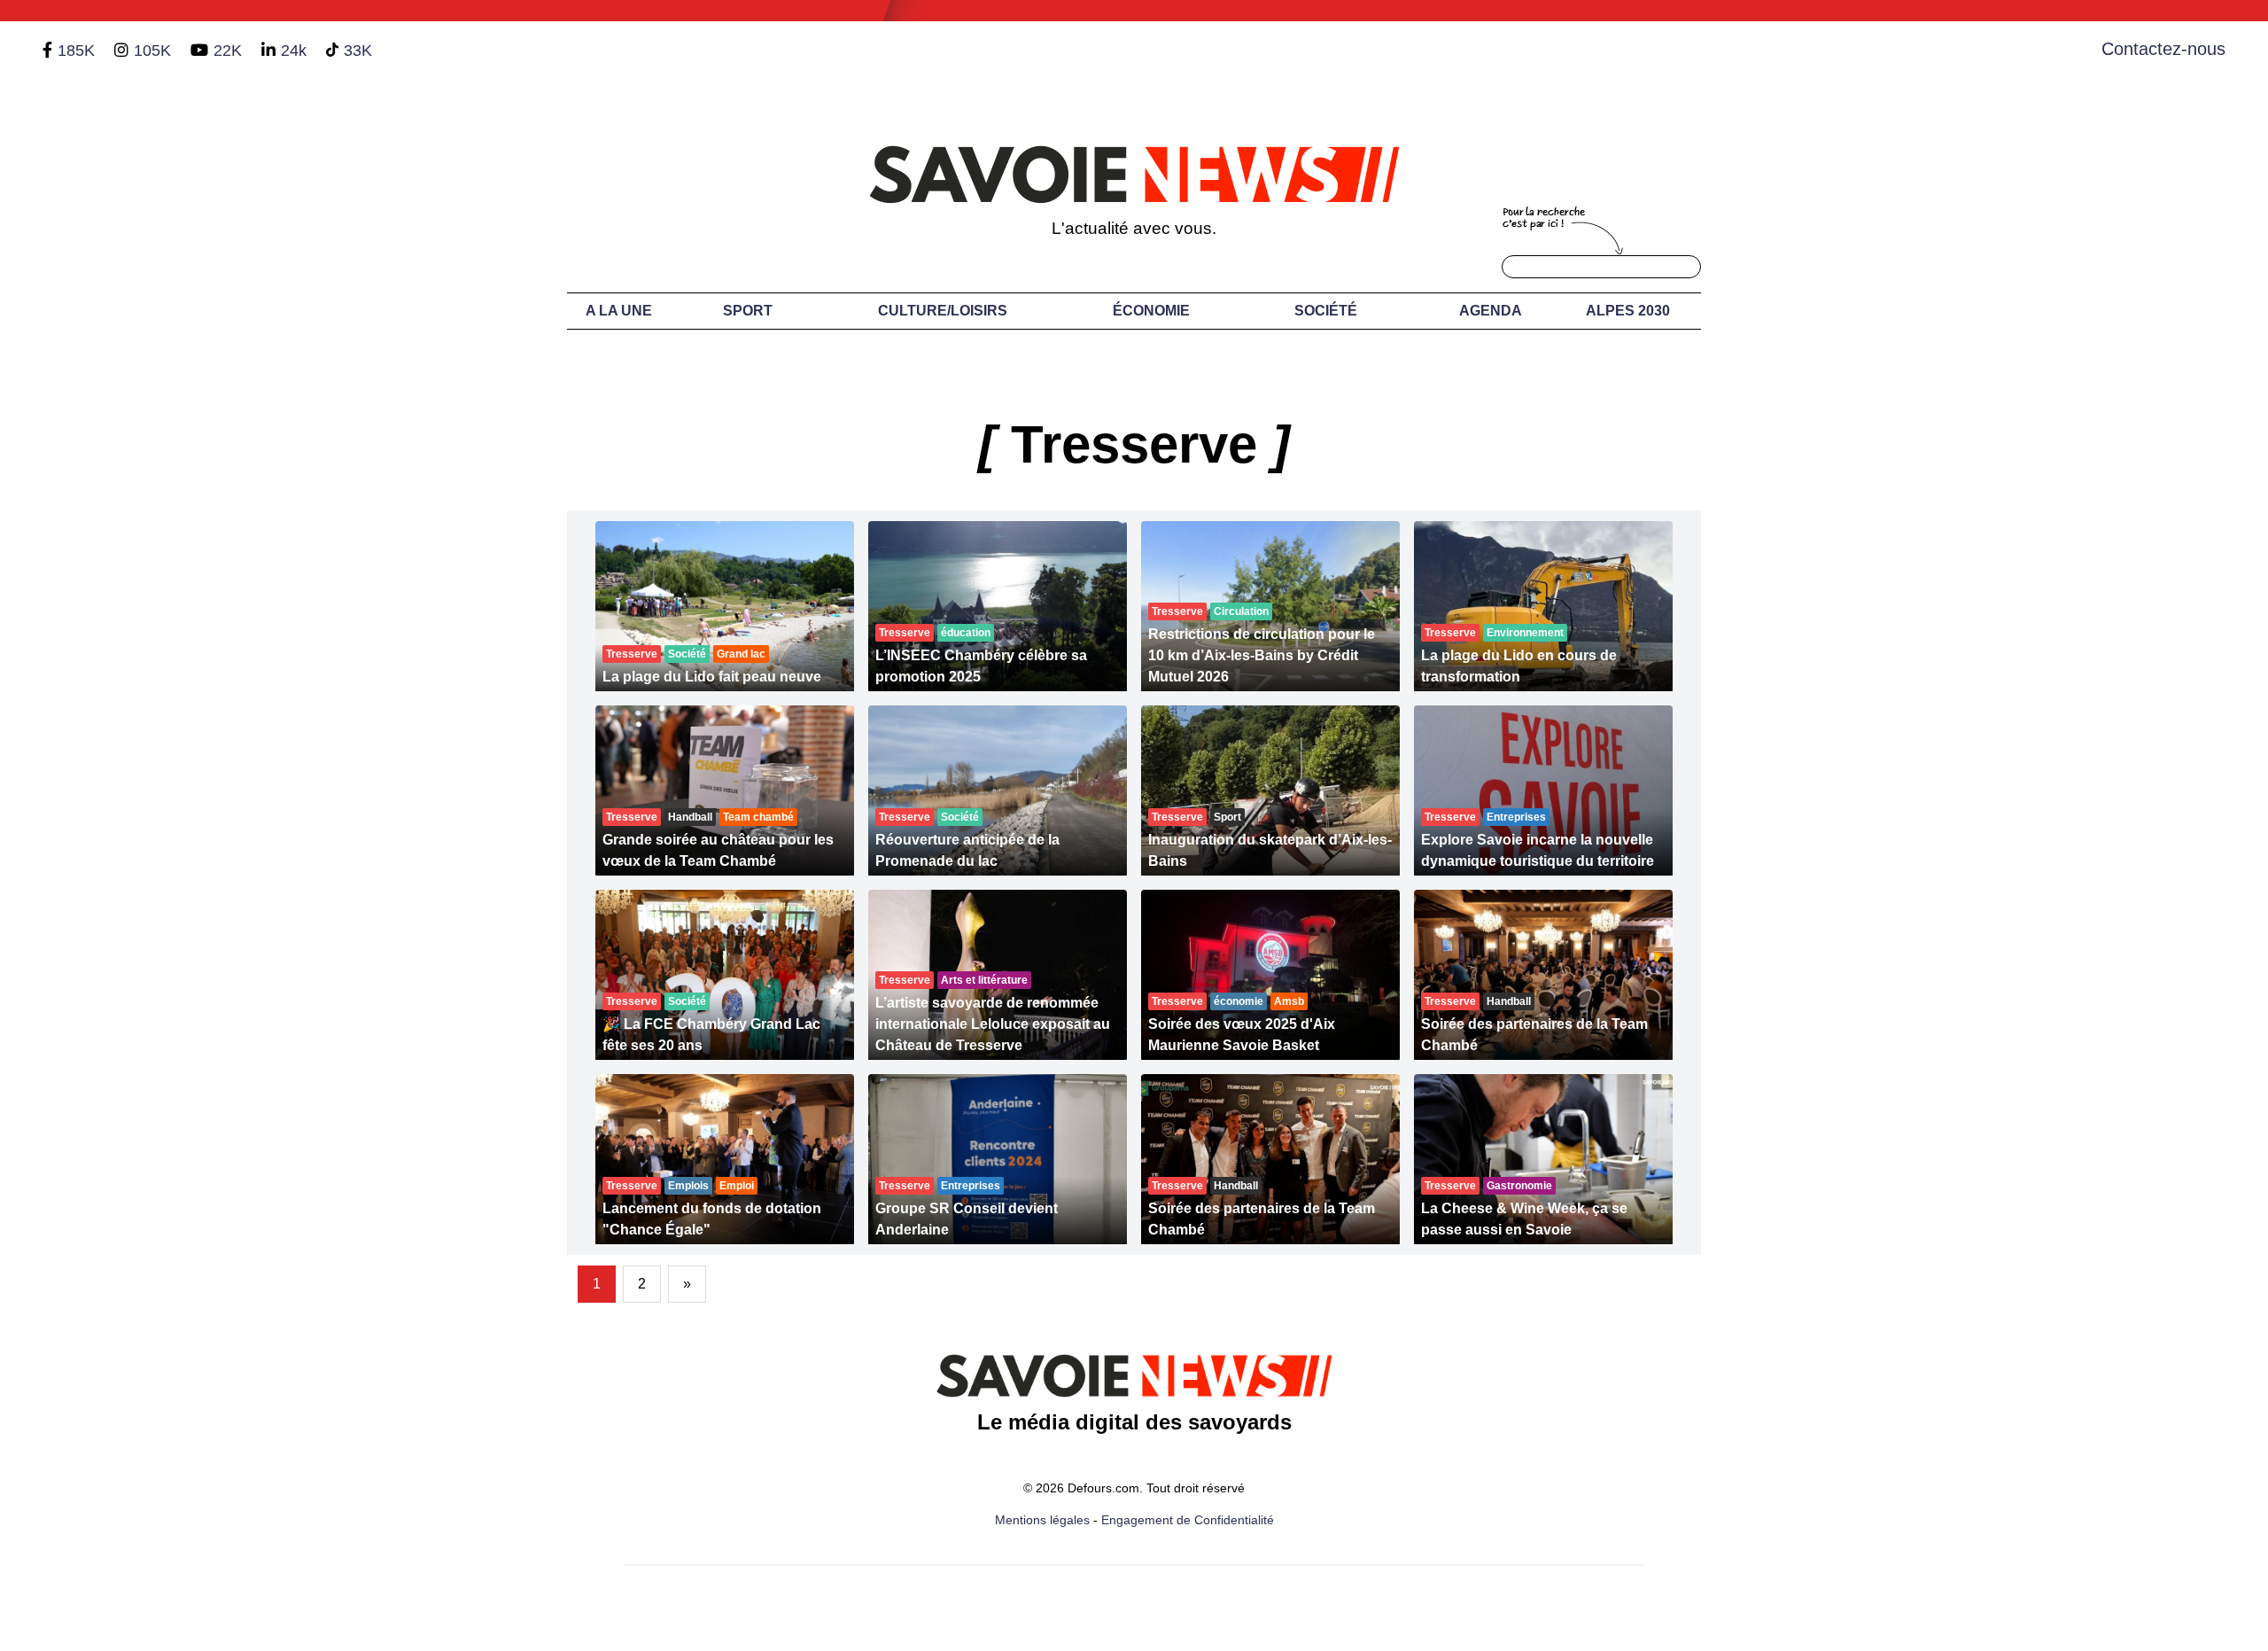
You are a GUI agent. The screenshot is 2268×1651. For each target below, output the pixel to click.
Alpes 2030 (1628, 311)
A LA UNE (619, 311)
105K (152, 51)
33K (358, 51)
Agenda (1491, 311)
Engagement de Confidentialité (1188, 1520)
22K (228, 51)
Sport (748, 311)
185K (76, 51)
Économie (1151, 311)
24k (294, 51)
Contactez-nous (2163, 49)
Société (1326, 311)
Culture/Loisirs (943, 311)
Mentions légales (1042, 1520)
